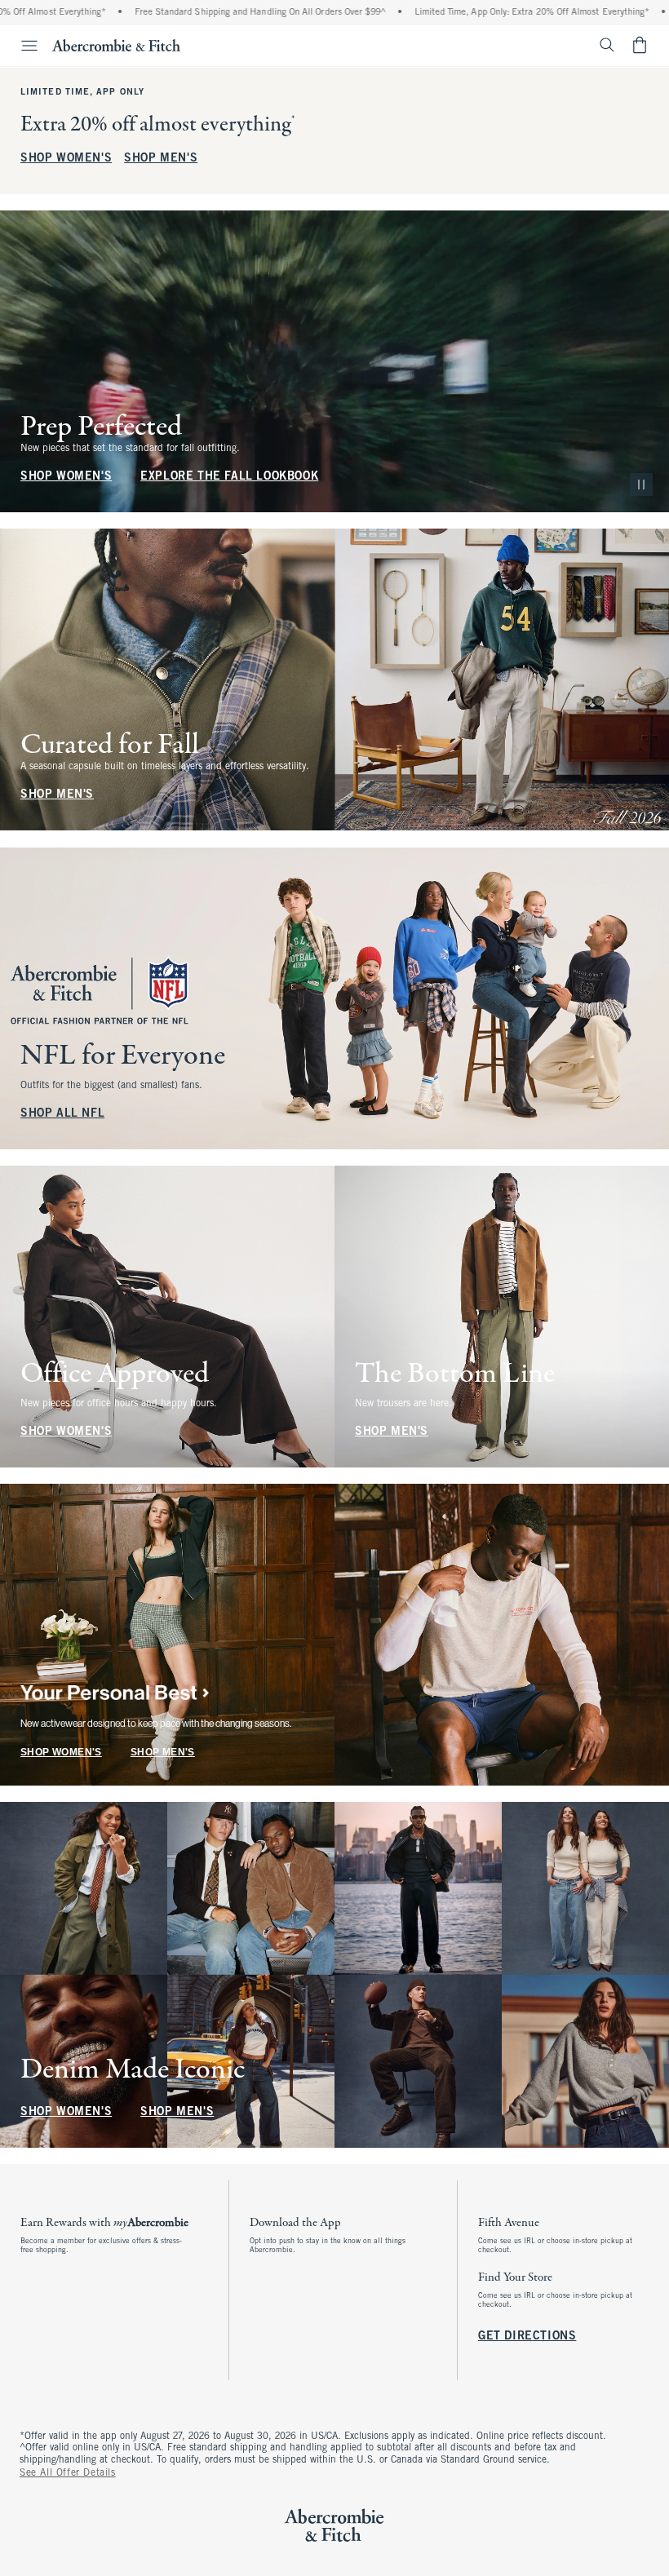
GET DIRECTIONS (527, 2337)
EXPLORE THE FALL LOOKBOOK (229, 477)
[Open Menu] (21, 46)
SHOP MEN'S (161, 159)
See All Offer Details (68, 2473)
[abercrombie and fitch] (116, 45)
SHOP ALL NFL (62, 1114)
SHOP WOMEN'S (66, 159)
